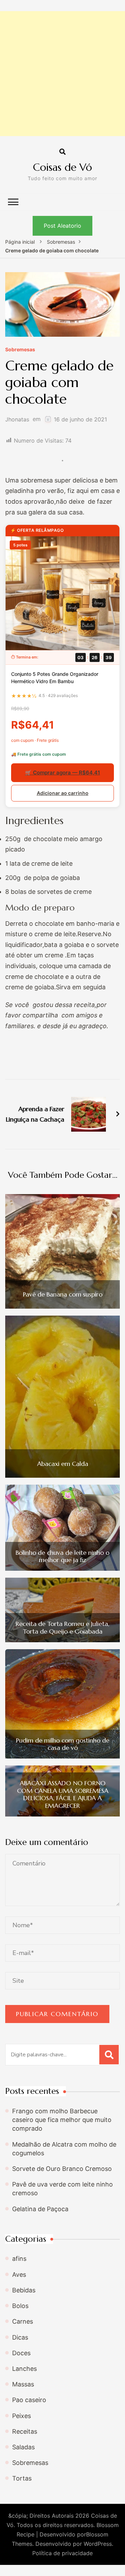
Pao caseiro (29, 2400)
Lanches (24, 2369)
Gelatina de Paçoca (40, 2209)
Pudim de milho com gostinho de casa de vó (63, 1744)
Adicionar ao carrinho (63, 793)
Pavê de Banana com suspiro (63, 1294)
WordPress (98, 2544)
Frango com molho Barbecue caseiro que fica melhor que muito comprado (62, 2120)
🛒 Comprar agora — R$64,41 (62, 773)
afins (19, 2259)
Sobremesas (20, 350)
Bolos (20, 2306)
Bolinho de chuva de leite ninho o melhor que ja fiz (62, 1556)
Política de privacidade (62, 2553)
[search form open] (62, 152)
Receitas (25, 2431)
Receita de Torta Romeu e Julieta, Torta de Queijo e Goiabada (62, 1627)
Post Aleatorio (62, 226)
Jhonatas (17, 419)
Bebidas (24, 2290)
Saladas (23, 2447)
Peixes (22, 2416)
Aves (19, 2275)
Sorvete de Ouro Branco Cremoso (62, 2169)
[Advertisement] (62, 74)
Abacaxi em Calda (63, 1464)
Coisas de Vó (62, 167)
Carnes (23, 2321)
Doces (21, 2353)
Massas (23, 2384)
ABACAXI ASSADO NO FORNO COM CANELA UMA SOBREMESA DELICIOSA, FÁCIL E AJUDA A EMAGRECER (63, 1794)
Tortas (22, 2478)
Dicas (20, 2337)
